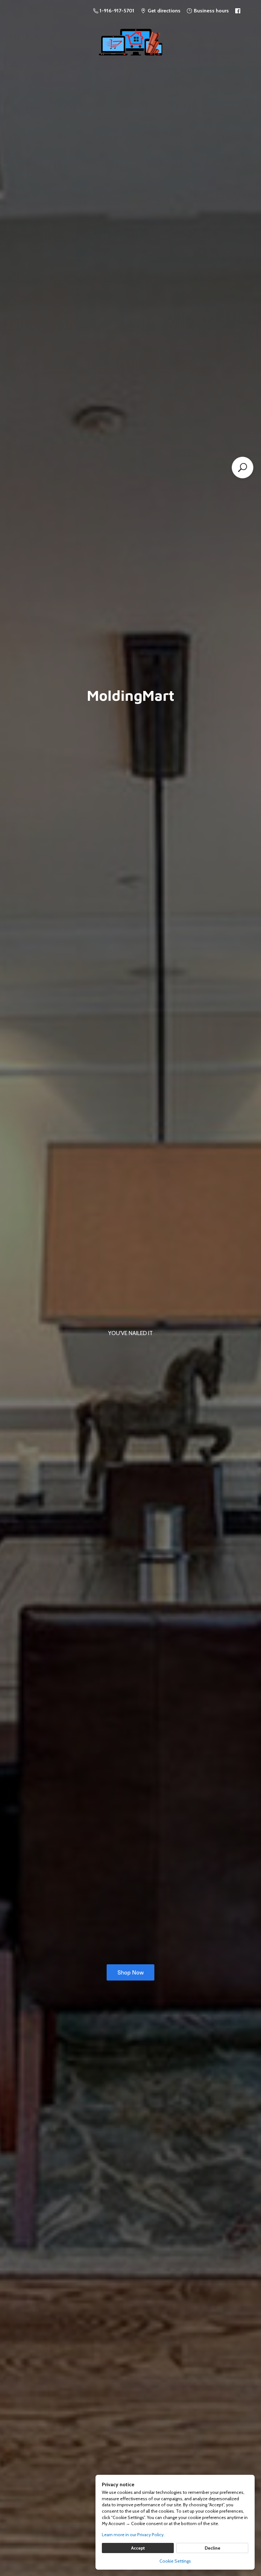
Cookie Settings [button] (175, 2561)
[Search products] (243, 468)
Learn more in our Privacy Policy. (133, 2535)
